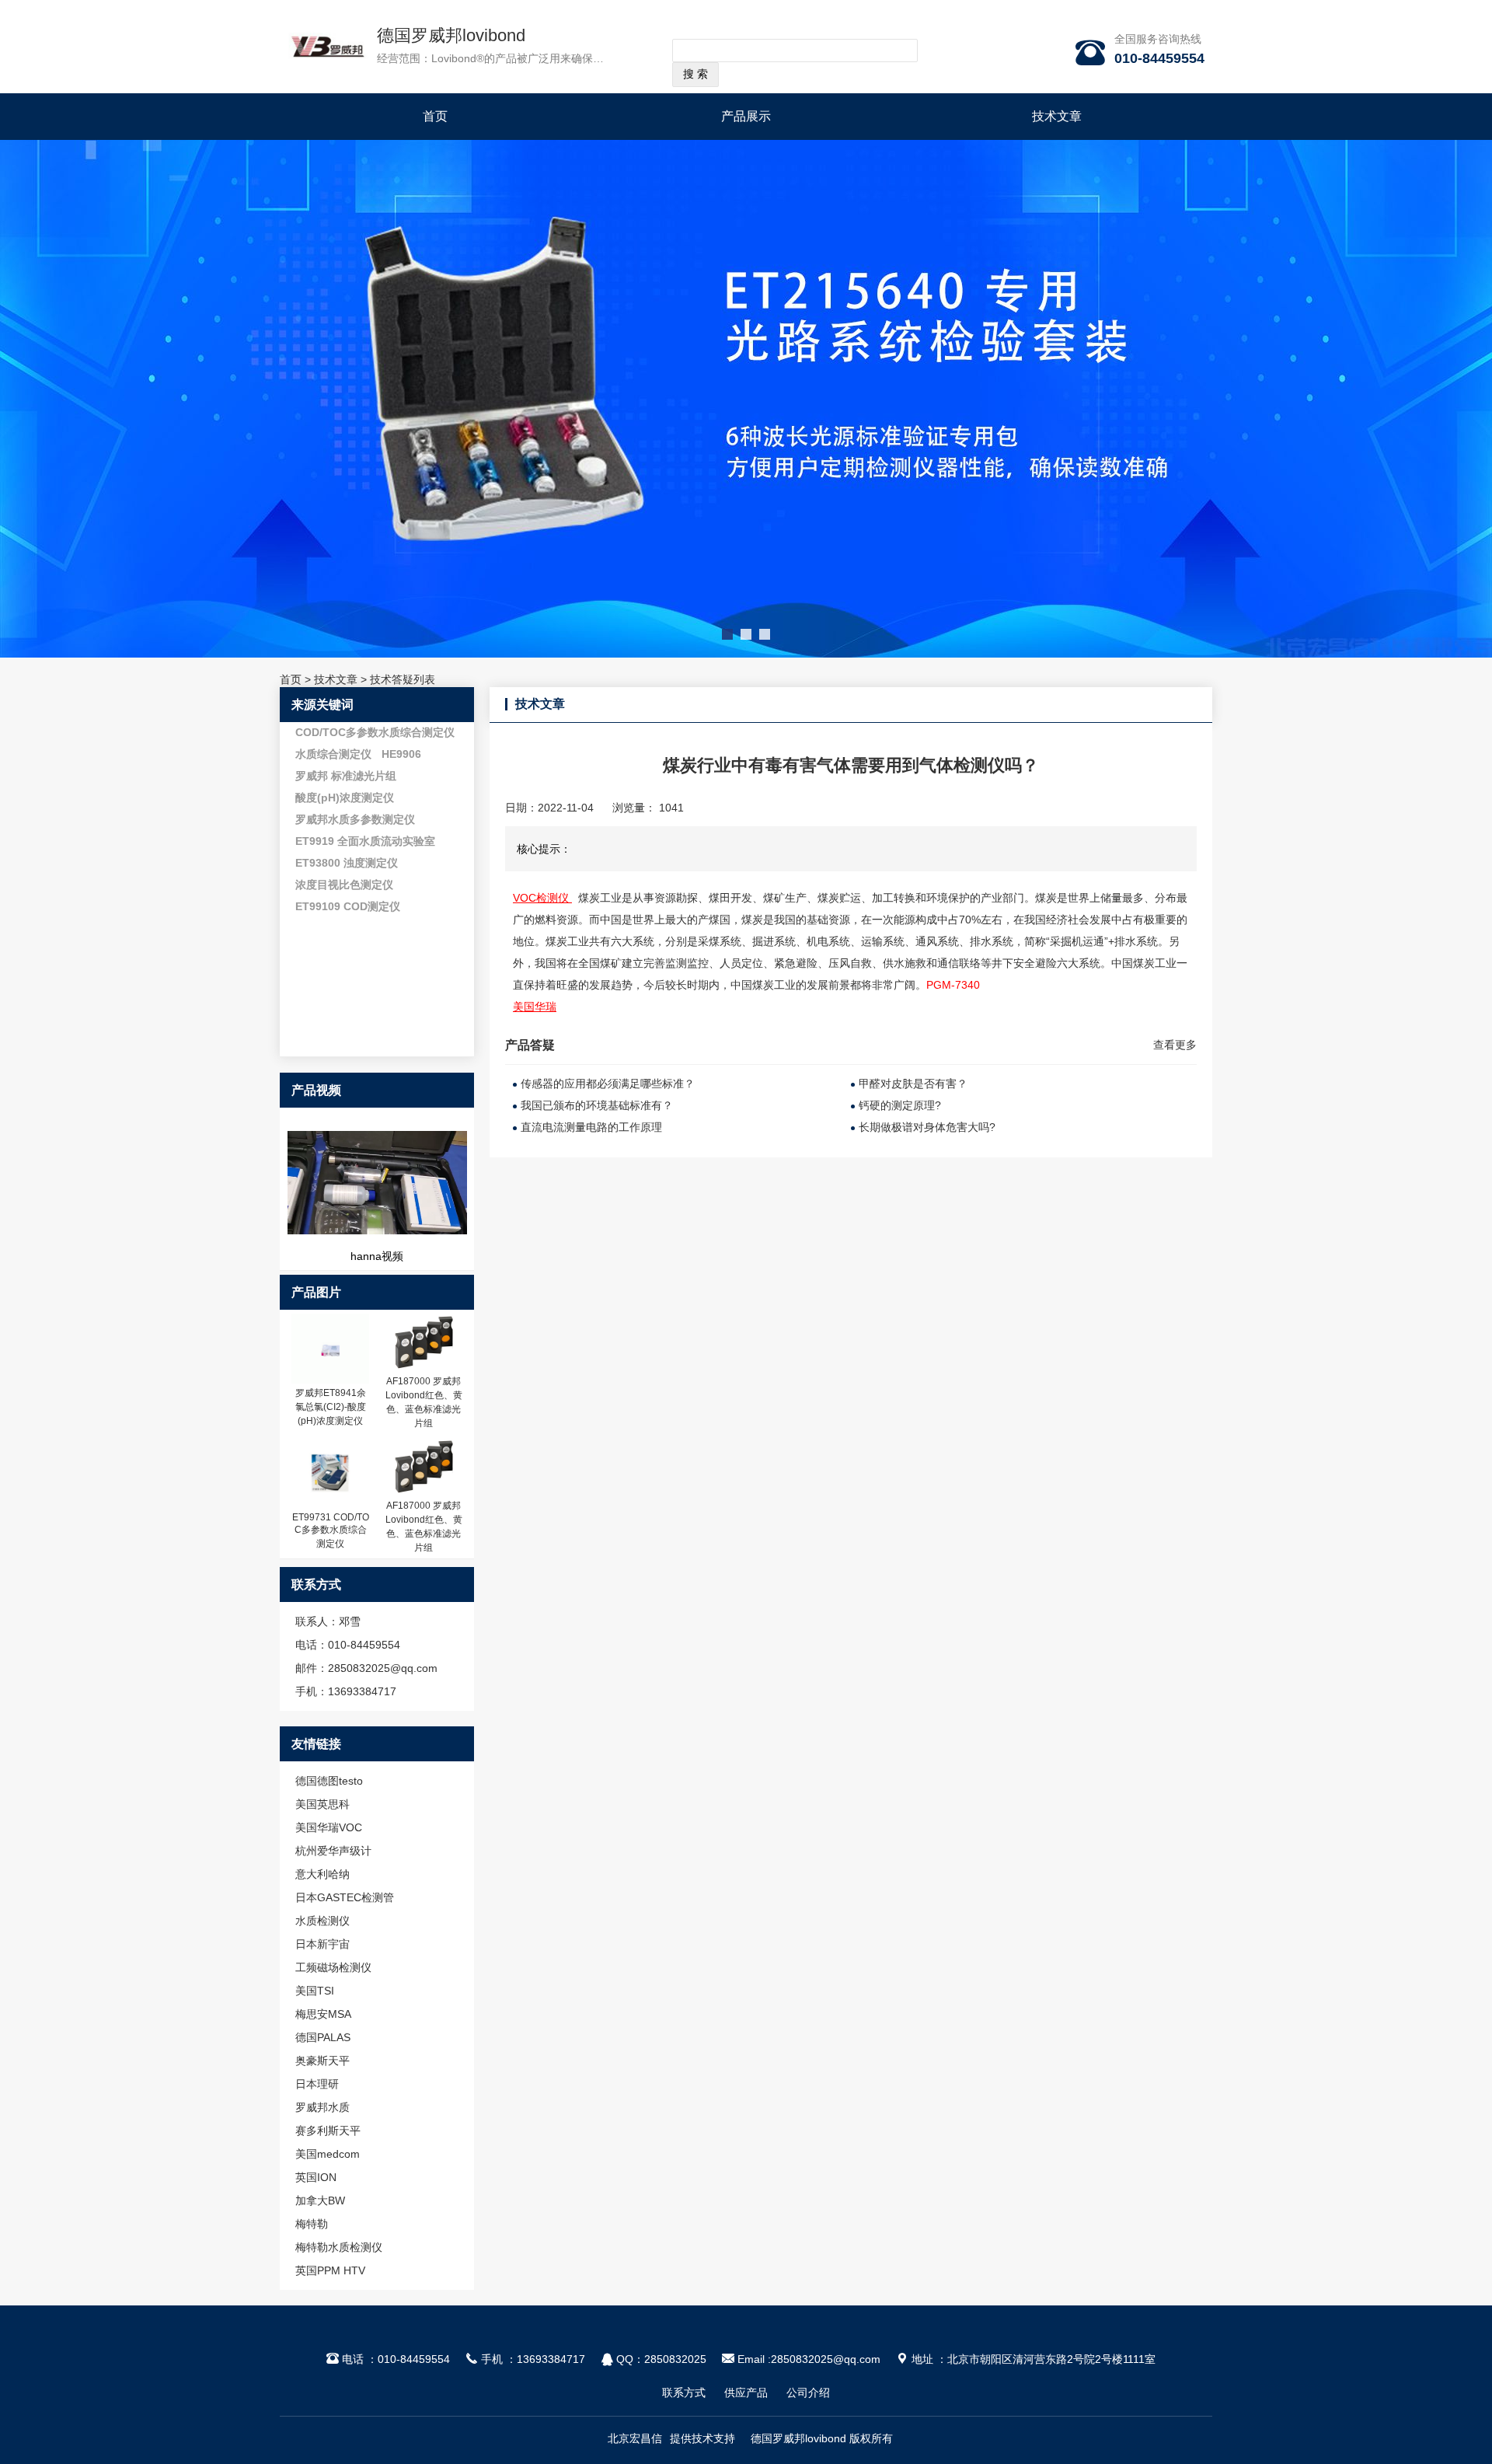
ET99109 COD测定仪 (348, 906)
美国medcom (328, 2154)
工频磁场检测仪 (333, 1967)
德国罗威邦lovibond (451, 35)
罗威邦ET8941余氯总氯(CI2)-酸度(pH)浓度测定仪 (331, 1407)
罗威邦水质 (322, 2107)
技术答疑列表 (403, 679)
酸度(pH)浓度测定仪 (345, 797)
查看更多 (1175, 1045)
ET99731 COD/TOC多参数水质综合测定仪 (331, 1530)
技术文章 (1057, 116)
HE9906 (401, 754)
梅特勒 (312, 2224)
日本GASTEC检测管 (345, 1897)
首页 (435, 116)
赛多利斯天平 (328, 2131)
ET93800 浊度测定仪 (347, 863)
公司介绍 (808, 2392)
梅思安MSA (323, 2014)
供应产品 (746, 2392)
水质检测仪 (322, 1921)
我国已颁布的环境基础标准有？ (597, 1105)
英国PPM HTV (330, 2270)
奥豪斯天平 (322, 2061)
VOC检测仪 (542, 898)
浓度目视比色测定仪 (344, 885)
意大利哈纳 (322, 1874)
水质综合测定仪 (333, 754)
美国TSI (315, 1991)
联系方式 (684, 2392)
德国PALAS (323, 2037)
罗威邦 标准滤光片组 (346, 776)
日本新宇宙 (322, 1944)
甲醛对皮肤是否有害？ (913, 1084)
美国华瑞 (535, 1007)
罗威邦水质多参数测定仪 (355, 819)
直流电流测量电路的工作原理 (591, 1127)
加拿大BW (320, 2200)
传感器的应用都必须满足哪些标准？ (608, 1084)
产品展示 (746, 116)
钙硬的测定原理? (900, 1105)
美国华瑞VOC (329, 1827)
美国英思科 (322, 1804)
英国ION (316, 2177)
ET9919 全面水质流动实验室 (365, 841)
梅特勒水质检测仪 (339, 2247)
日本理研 (317, 2084)
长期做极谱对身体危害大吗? (927, 1127)
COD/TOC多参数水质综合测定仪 (375, 732)
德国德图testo (329, 1781)
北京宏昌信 (635, 2438)
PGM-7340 (953, 985)
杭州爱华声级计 (333, 1851)
